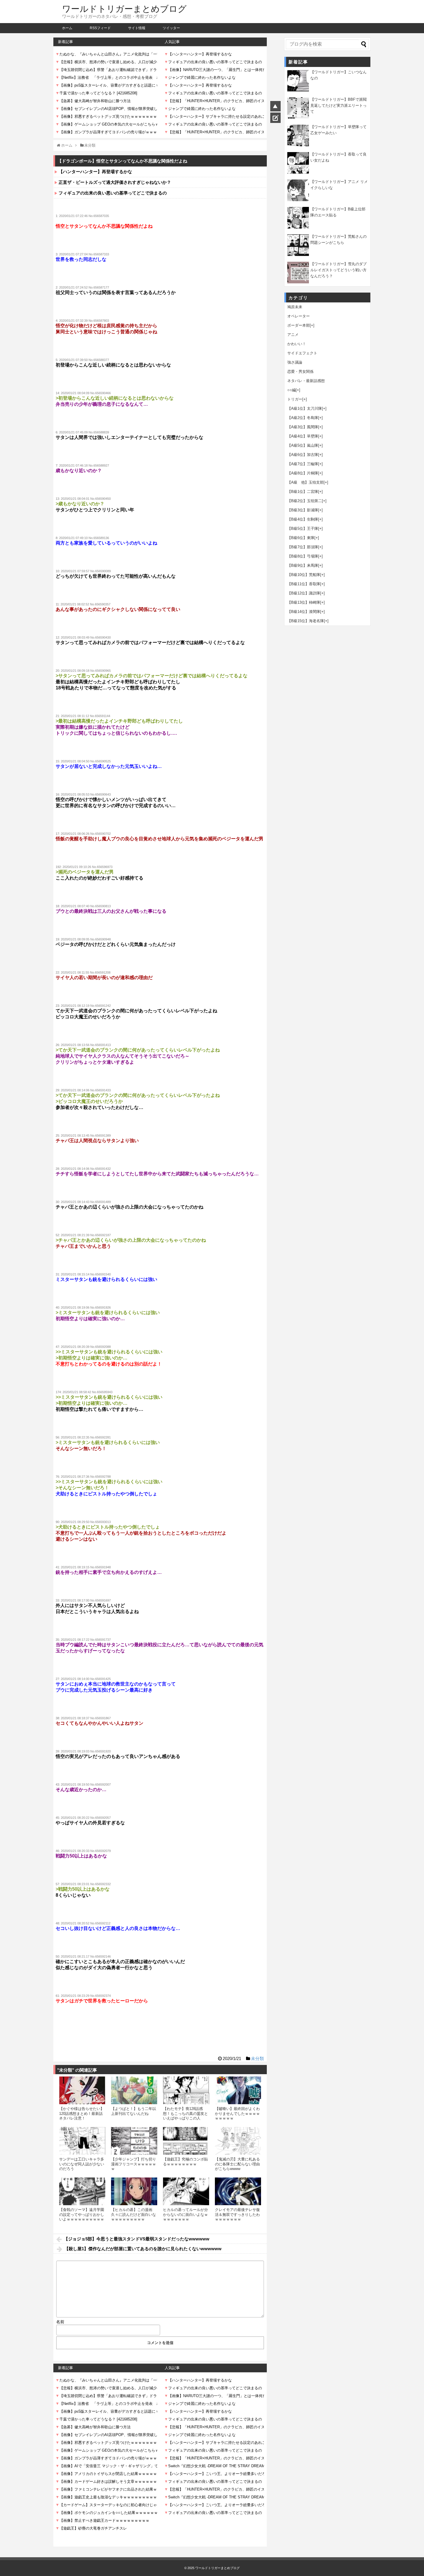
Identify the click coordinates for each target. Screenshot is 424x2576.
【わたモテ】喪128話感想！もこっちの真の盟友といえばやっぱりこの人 (185, 2113)
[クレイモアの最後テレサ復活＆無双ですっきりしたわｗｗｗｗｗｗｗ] (238, 2191)
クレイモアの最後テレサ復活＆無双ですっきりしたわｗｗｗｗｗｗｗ (237, 2214)
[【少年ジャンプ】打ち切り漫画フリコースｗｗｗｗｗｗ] (134, 2141)
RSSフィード (100, 28)
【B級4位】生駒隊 (303, 519)
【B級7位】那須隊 (303, 547)
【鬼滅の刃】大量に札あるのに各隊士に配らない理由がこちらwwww (237, 2164)
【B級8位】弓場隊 (303, 556)
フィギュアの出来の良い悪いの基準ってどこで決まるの (113, 193)
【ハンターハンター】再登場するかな (95, 172)
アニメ (293, 335)
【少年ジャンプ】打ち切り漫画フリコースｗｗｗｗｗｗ (134, 2164)
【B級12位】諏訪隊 (304, 593)
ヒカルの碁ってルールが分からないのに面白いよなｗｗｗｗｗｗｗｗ (185, 2214)
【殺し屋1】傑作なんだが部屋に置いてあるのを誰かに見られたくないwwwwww (143, 2249)
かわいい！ (297, 344)
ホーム (67, 28)
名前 (60, 2322)
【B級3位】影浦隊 (303, 510)
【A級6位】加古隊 (303, 455)
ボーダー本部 (299, 325)
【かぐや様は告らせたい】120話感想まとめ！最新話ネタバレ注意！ (82, 2113)
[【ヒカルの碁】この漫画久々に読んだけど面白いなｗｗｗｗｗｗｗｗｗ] (134, 2191)
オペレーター (299, 316)
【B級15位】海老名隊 (306, 621)
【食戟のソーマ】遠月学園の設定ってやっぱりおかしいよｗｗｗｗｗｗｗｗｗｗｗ (82, 2217)
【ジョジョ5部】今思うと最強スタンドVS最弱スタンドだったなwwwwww (137, 2239)
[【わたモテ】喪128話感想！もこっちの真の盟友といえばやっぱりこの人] (186, 2090)
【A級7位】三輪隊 (303, 464)
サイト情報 (137, 28)
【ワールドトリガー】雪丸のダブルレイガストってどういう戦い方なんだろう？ (338, 270)
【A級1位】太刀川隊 (305, 408)
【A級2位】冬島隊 (303, 418)
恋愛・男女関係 (300, 372)
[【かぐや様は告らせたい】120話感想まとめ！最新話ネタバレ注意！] (82, 2090)
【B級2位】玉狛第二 (305, 501)
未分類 (257, 2058)
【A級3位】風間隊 (303, 427)
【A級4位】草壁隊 (303, 436)
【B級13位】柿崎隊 (304, 602)
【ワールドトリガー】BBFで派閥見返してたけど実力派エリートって (338, 105)
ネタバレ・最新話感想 (306, 381)
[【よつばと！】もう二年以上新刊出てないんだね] (134, 2090)
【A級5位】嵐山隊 (303, 445)
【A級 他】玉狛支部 (305, 482)
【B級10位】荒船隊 (304, 575)
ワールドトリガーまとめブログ (124, 9)
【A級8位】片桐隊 (303, 473)
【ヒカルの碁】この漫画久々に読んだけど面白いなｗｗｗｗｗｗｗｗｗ (134, 2214)
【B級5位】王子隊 (303, 529)
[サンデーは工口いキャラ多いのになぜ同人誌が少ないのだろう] (82, 2141)
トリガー (295, 399)
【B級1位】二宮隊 (303, 492)
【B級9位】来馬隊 (303, 565)
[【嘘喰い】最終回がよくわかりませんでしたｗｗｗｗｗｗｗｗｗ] (238, 2090)
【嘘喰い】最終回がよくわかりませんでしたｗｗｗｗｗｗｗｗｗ (237, 2113)
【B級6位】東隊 (301, 538)
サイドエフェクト (302, 353)
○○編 (291, 390)
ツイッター (171, 28)
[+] (312, 325)
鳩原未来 (295, 307)
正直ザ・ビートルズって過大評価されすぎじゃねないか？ (115, 182)
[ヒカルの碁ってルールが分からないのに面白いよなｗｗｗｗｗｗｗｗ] (186, 2191)
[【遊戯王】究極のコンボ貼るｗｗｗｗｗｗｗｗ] (186, 2141)
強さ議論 (295, 362)
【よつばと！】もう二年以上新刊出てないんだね (134, 2111)
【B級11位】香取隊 (304, 584)
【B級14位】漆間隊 (304, 612)
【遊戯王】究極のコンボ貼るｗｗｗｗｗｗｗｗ (185, 2161)
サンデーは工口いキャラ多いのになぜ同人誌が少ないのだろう (82, 2164)
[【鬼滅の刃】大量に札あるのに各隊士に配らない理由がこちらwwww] (238, 2141)
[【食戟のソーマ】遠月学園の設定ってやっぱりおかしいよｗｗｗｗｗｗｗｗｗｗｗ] (82, 2191)
